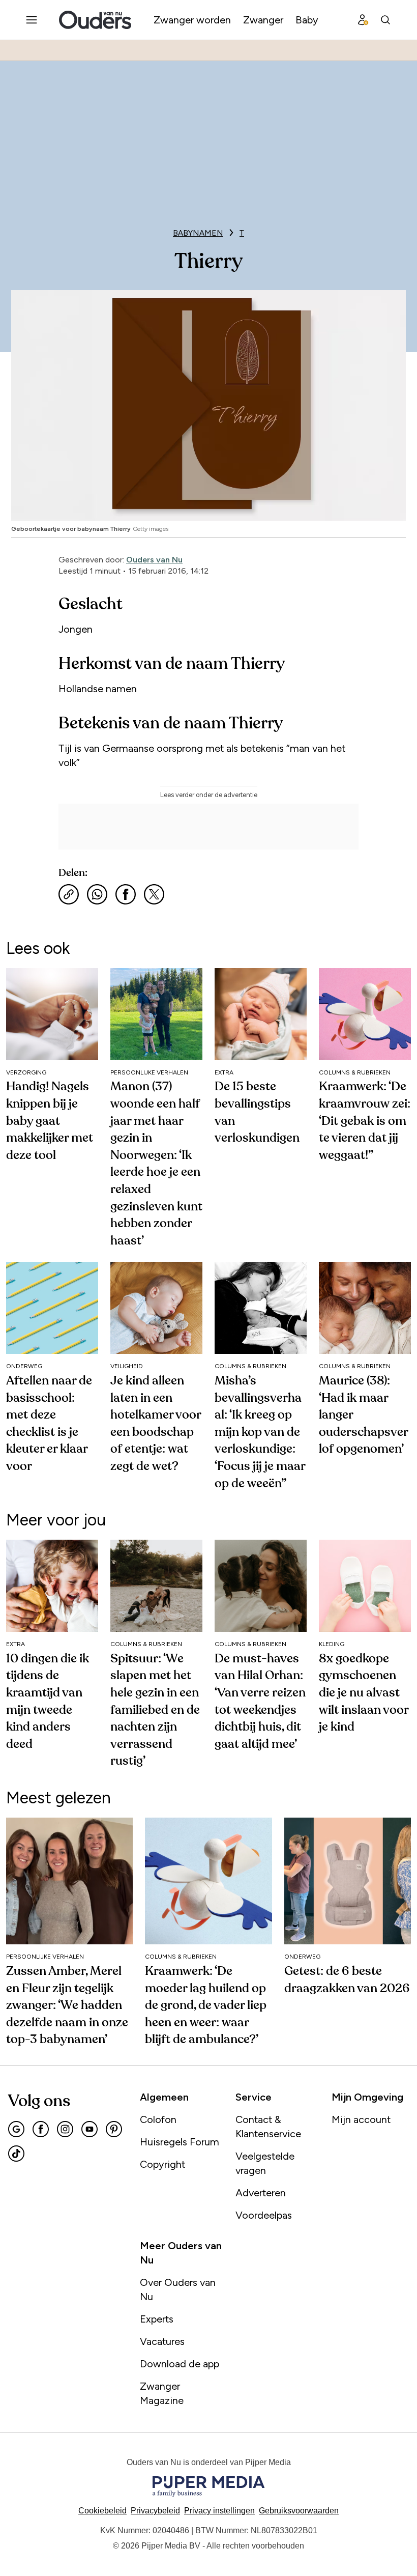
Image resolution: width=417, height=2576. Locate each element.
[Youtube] (90, 2129)
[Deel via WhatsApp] (97, 894)
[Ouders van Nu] (95, 20)
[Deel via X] (154, 894)
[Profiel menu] (363, 20)
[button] (219, 2511)
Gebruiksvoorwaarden (299, 2511)
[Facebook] (41, 2129)
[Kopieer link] (69, 894)
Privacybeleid (155, 2511)
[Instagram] (65, 2129)
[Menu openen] (32, 20)
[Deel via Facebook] (126, 894)
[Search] (385, 20)
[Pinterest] (114, 2129)
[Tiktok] (16, 2154)
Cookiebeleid (102, 2511)
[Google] (16, 2129)
